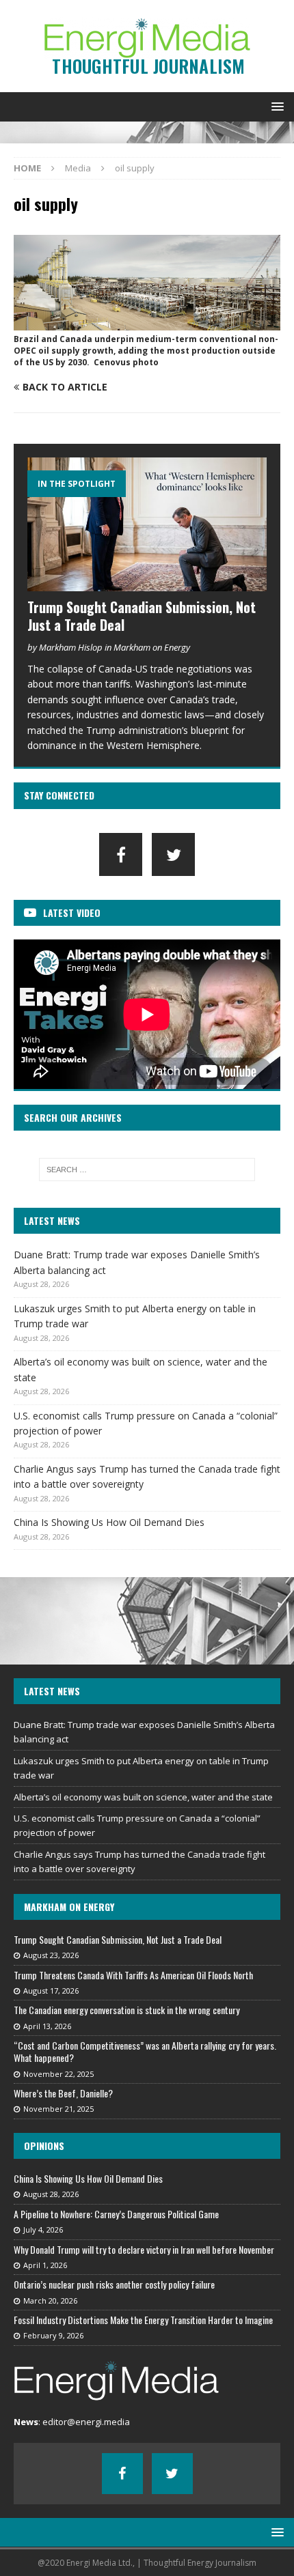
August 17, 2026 (51, 1991)
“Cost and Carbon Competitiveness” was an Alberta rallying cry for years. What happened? (145, 2051)
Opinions (44, 2146)
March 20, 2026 (50, 2301)
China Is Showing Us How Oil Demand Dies (109, 1522)
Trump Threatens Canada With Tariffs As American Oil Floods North (133, 1975)
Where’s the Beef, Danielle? (63, 2093)
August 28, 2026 (51, 2194)
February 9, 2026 (53, 2335)
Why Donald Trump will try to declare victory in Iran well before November (144, 2249)
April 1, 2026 (45, 2265)
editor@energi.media (86, 2422)
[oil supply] (147, 323)
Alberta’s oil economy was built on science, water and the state (143, 1797)
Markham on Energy (69, 1907)
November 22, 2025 (58, 2074)
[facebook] (121, 854)
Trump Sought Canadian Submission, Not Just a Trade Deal (142, 616)
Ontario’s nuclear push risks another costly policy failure (114, 2284)
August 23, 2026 (51, 1955)
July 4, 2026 (43, 2230)
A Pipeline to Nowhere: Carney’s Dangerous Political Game (116, 2214)
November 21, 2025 (58, 2109)
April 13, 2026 (47, 2026)
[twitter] (173, 854)
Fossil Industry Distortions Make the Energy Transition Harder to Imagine (143, 2320)
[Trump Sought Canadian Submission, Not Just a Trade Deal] (147, 525)
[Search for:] (147, 1170)
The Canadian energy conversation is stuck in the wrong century (126, 2010)
